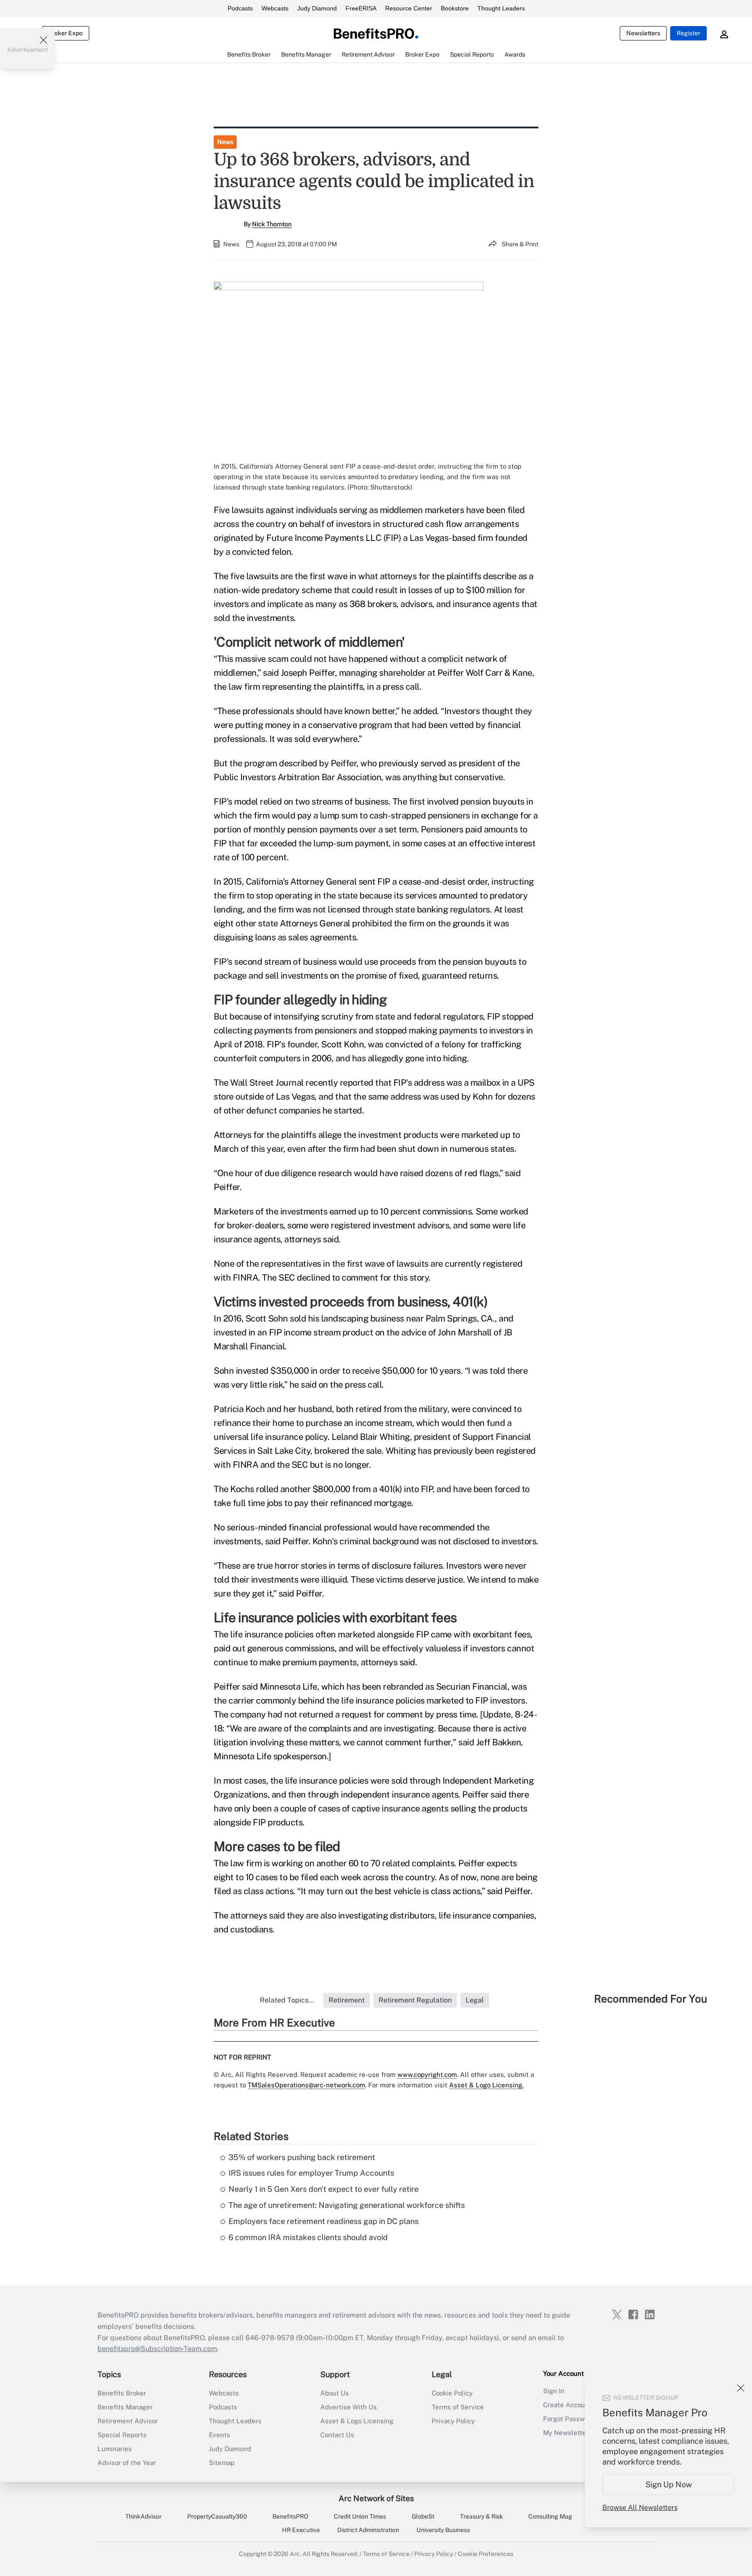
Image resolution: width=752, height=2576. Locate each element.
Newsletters (643, 33)
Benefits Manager (125, 2407)
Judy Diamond (317, 8)
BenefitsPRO (290, 2516)
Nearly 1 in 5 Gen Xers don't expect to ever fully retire (324, 2189)
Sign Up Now (669, 2484)
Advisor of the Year (127, 2463)
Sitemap (222, 2463)
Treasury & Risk (482, 2516)
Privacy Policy (453, 2421)
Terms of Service (458, 2407)
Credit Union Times (360, 2516)
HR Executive (301, 2530)
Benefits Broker (122, 2393)
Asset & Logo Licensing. (486, 2085)
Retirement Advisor (128, 2421)
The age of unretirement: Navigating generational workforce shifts (347, 2205)
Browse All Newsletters (640, 2507)
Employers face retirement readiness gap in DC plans (324, 2221)
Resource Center (409, 8)
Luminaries (115, 2449)
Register (688, 33)
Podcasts (240, 8)
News (225, 142)
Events (220, 2435)
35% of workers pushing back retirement (302, 2157)
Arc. (295, 2554)
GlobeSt (423, 2516)
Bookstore (455, 8)
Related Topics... (287, 2000)
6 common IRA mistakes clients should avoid (308, 2237)
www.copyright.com (427, 2075)
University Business (443, 2530)
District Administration (368, 2530)
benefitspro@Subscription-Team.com (157, 2349)
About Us (335, 2393)
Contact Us (337, 2435)
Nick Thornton (272, 224)
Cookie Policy (452, 2393)
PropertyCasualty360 (217, 2516)
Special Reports (122, 2435)
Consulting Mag (550, 2516)
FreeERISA (361, 8)
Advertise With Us (349, 2407)
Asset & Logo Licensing (357, 2421)
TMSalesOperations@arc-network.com (306, 2085)
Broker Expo (65, 33)
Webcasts (275, 8)
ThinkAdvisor (143, 2516)
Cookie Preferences (486, 2554)
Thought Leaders (501, 8)
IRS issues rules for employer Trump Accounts (311, 2173)
